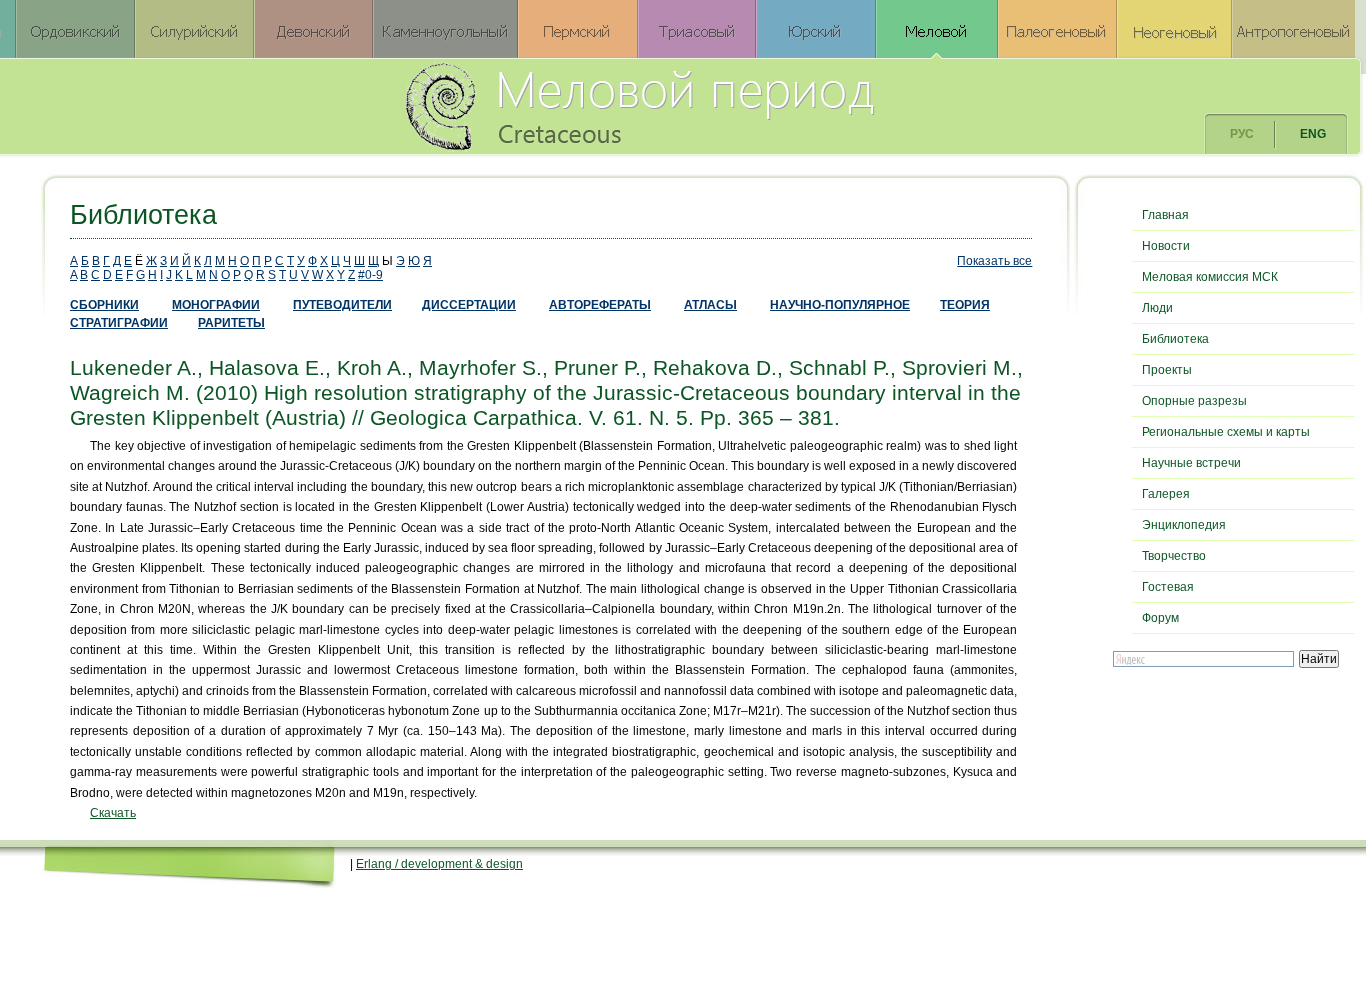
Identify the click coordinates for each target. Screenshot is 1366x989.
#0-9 (370, 275)
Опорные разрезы (1194, 401)
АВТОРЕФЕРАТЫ (600, 305)
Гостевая (1168, 587)
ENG (1313, 134)
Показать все (994, 261)
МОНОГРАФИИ (216, 305)
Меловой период (750, 105)
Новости (1166, 246)
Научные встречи (1191, 463)
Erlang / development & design (439, 864)
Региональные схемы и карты (1226, 432)
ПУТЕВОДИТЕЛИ (342, 305)
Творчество (1174, 556)
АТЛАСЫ (710, 305)
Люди (1157, 308)
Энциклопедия (1184, 525)
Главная (1165, 215)
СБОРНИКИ (104, 305)
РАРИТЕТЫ (231, 323)
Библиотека (1175, 339)
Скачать (113, 813)
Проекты (1167, 370)
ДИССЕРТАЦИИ (469, 305)
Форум (1160, 618)
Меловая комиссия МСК (1210, 277)
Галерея (1166, 494)
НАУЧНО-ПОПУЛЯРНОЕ (840, 305)
